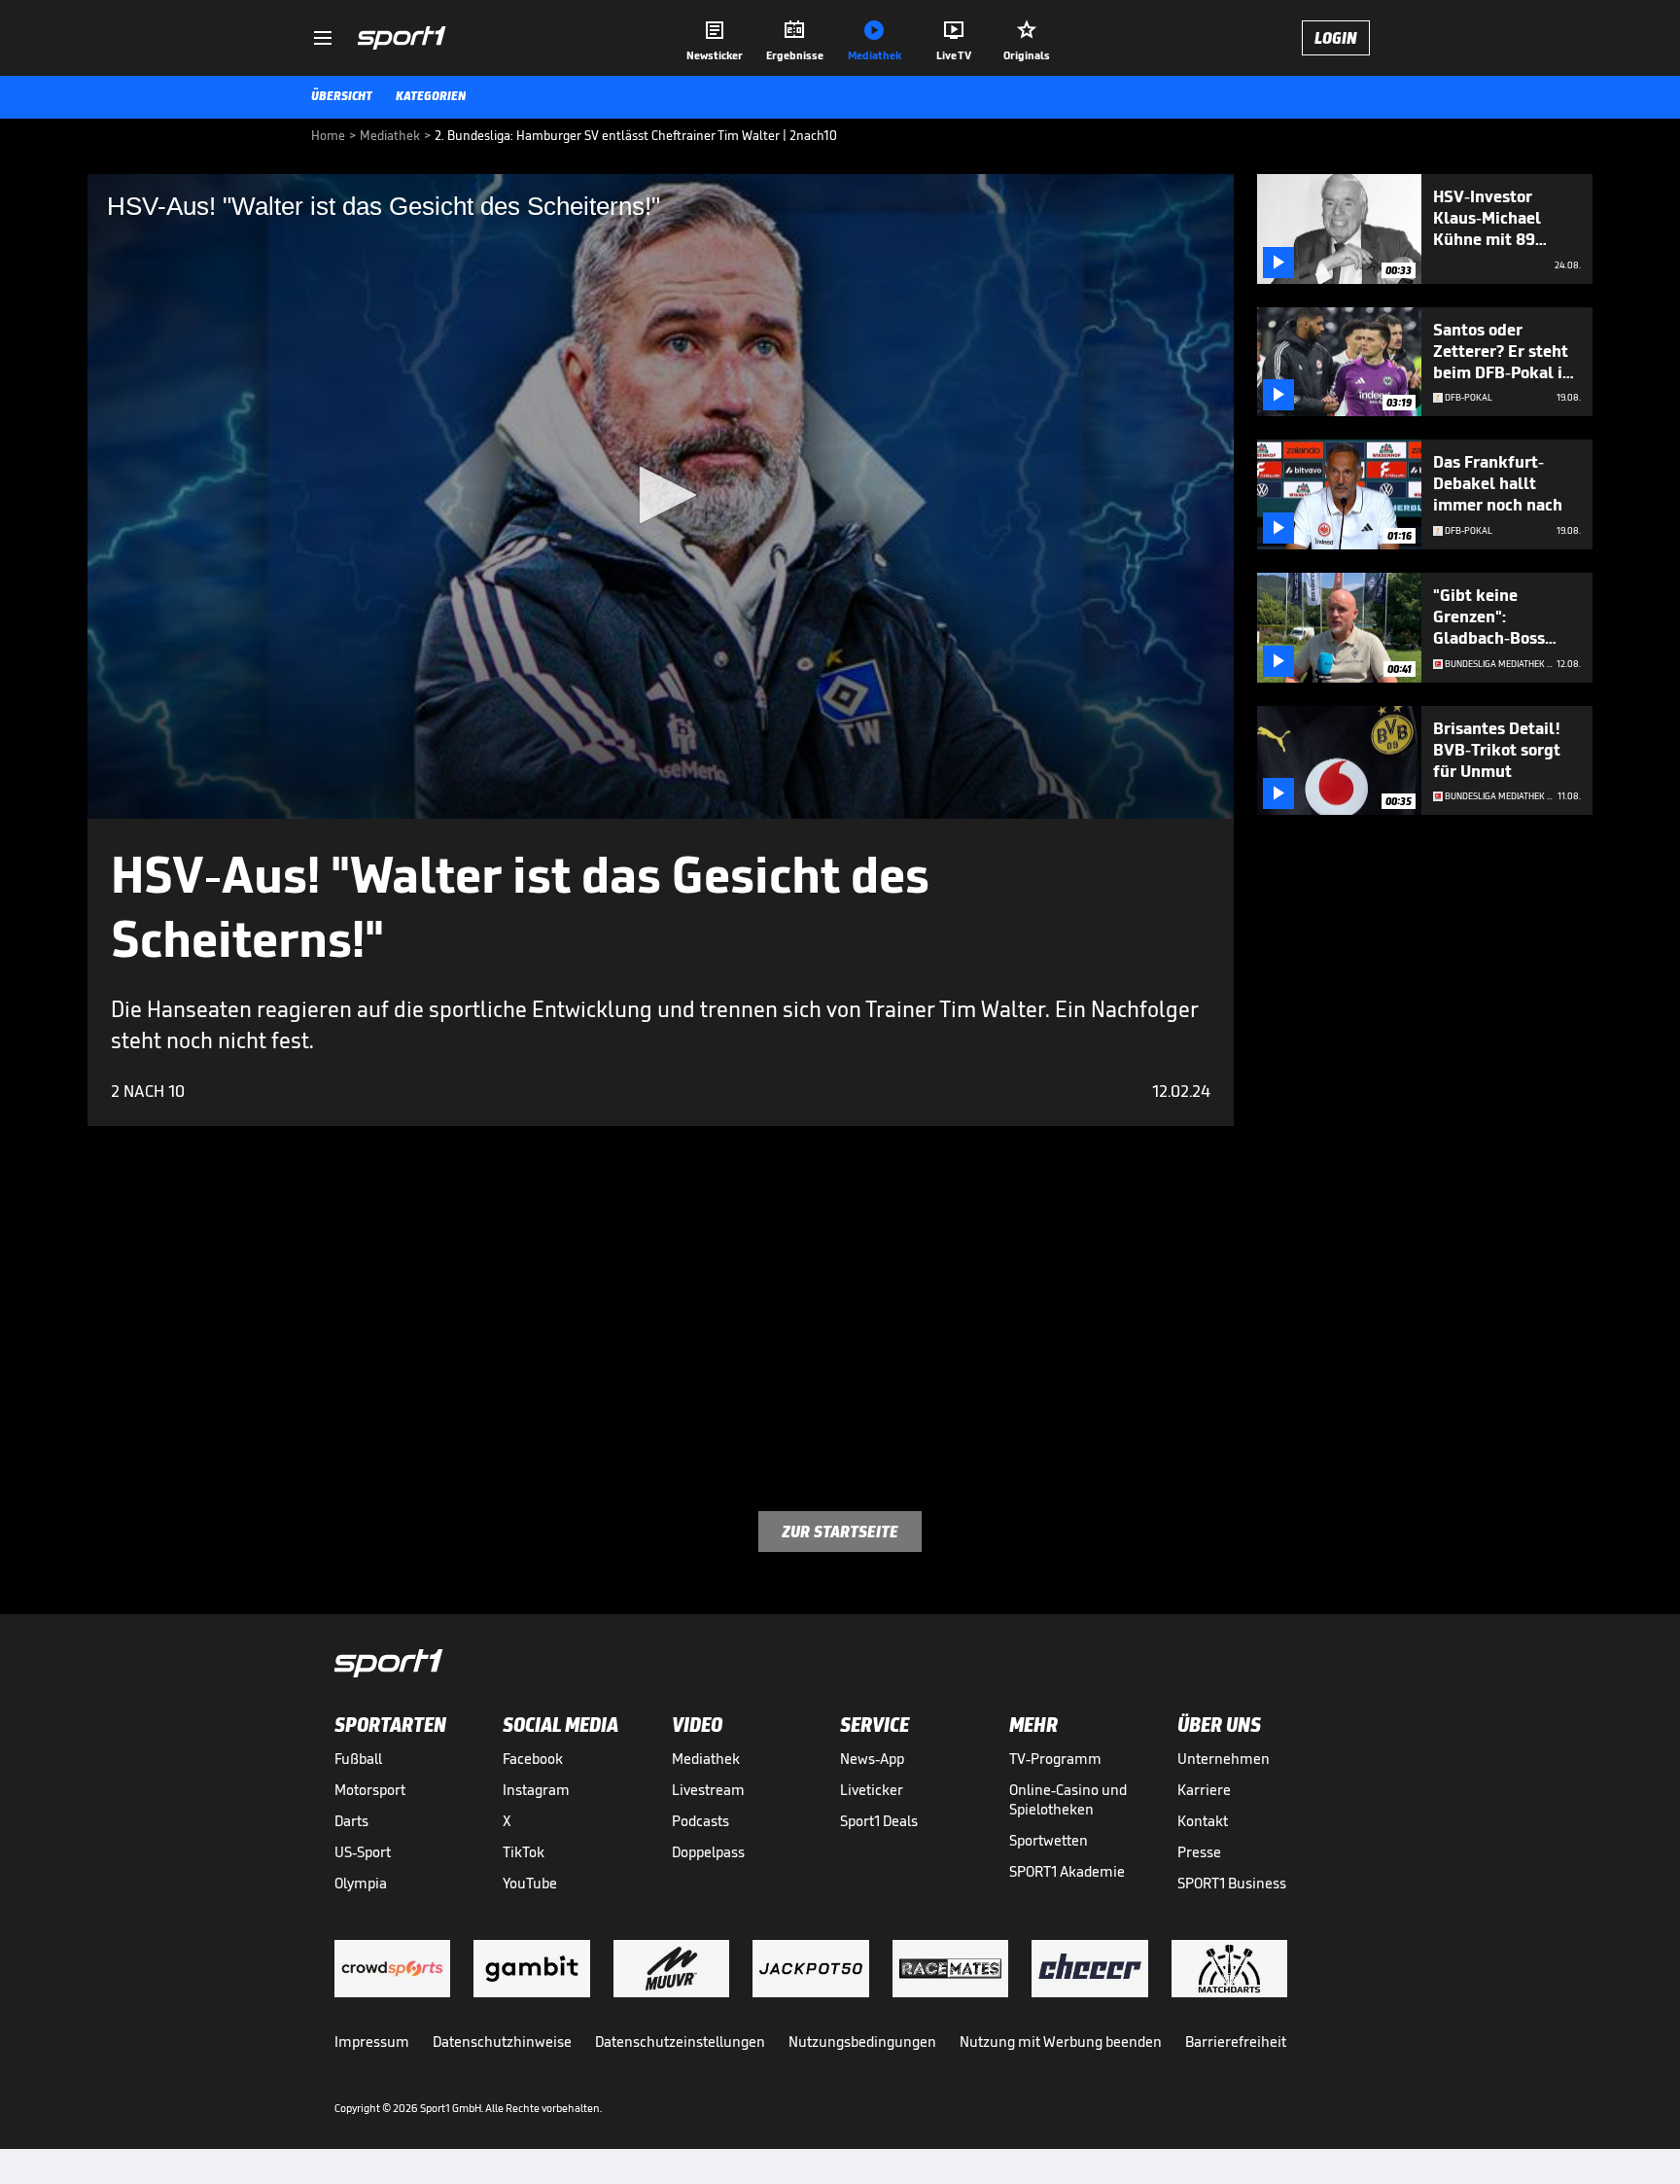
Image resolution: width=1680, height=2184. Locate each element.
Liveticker (872, 1790)
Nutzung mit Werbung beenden (1061, 2042)
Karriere (1204, 1790)
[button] (661, 495)
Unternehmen (1224, 1759)
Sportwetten (1049, 1840)
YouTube (530, 1883)
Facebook (533, 1759)
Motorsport (370, 1790)
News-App (872, 1759)
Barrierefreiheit (1236, 2042)
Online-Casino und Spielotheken (1068, 1799)
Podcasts (700, 1821)
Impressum (372, 2042)
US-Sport (363, 1852)
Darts (351, 1821)
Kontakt (1203, 1821)
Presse (1199, 1852)
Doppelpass (708, 1852)
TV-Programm (1055, 1759)
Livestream (708, 1790)
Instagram (536, 1790)
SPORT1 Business (1232, 1883)
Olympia (361, 1883)
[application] (661, 496)
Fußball (358, 1759)
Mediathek (706, 1759)
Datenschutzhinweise (502, 2042)
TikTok (524, 1852)
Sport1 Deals (879, 1821)
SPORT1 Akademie (1067, 1871)
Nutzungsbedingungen (862, 2042)
